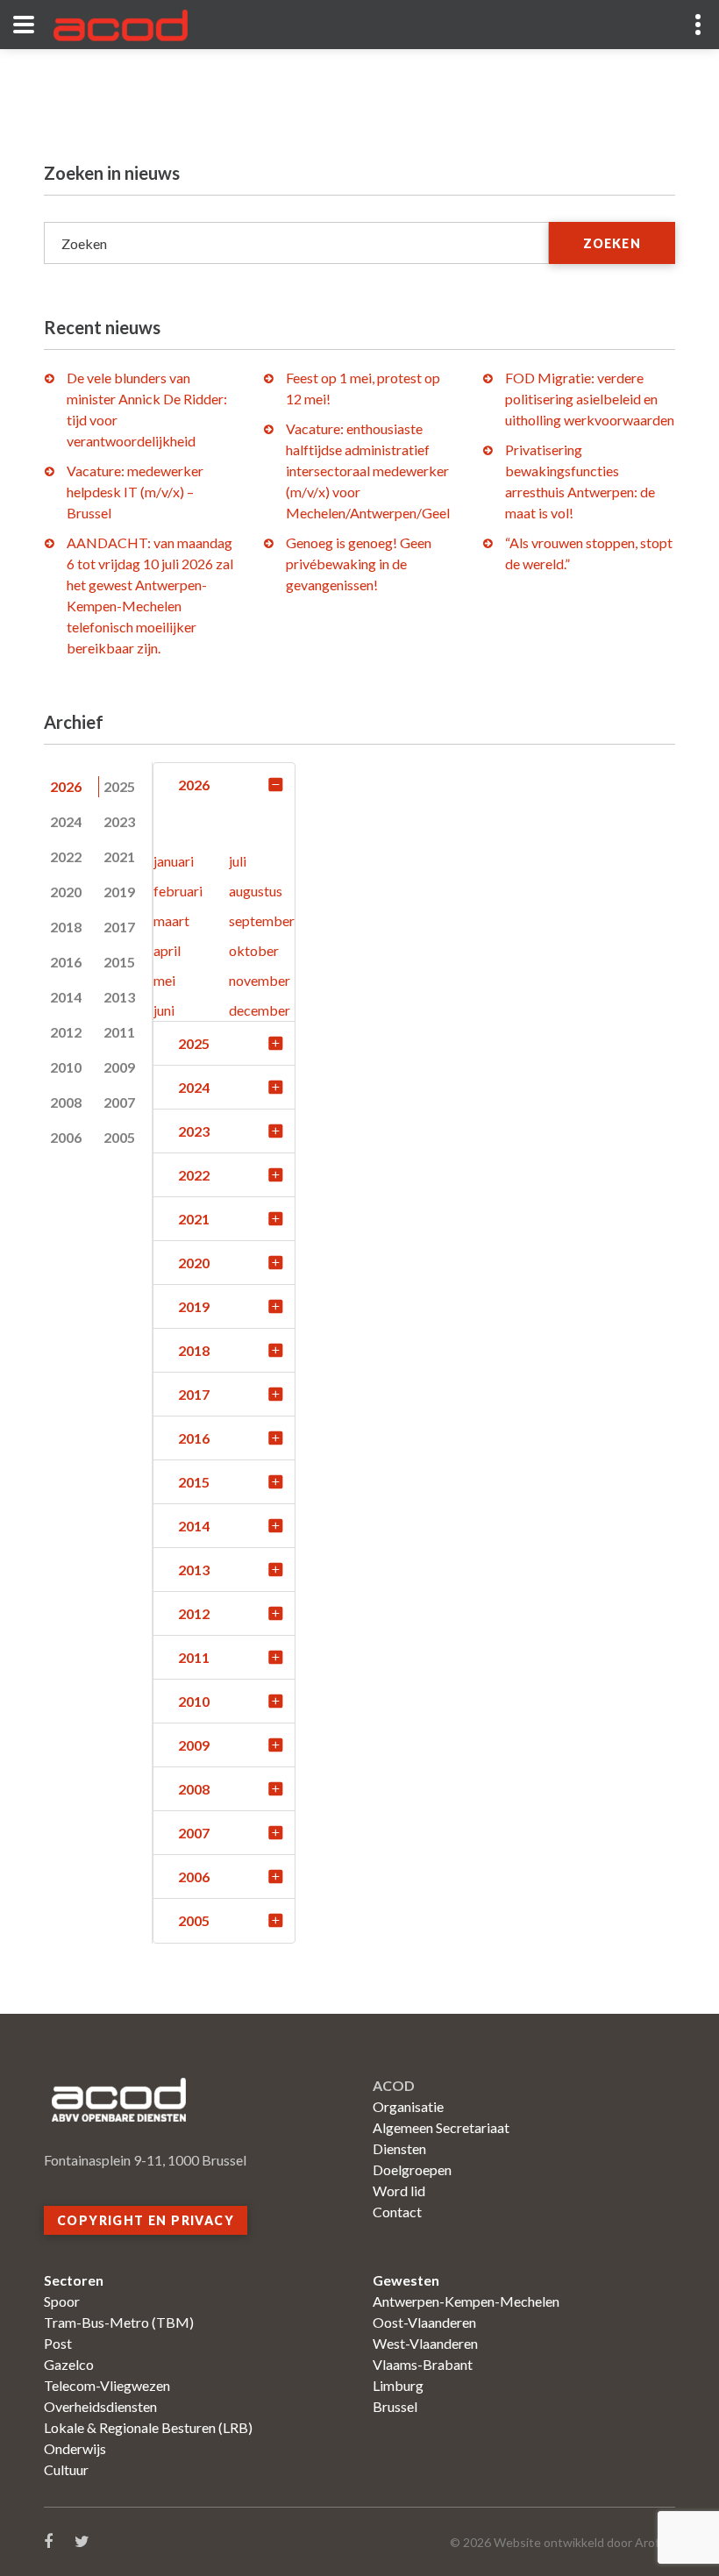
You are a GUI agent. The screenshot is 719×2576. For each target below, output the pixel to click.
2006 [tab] (66, 1137)
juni (164, 1010)
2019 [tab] (119, 892)
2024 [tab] (66, 821)
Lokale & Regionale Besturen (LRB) (148, 2427)
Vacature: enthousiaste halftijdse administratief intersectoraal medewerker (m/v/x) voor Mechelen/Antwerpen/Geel (368, 471)
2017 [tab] (119, 927)
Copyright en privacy (146, 2220)
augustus (256, 891)
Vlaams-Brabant (423, 2364)
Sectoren (74, 2280)
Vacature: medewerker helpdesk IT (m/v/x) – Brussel (135, 492)
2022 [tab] (66, 856)
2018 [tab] (66, 927)
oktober (254, 950)
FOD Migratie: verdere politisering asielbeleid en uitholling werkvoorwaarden (590, 399)
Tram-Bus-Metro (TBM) (119, 2322)
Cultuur (66, 2469)
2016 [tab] (66, 962)
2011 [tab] (119, 1032)
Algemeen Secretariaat (441, 2127)
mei (164, 980)
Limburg (398, 2385)
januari (174, 861)
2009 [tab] (119, 1067)
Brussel (395, 2406)
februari (178, 891)
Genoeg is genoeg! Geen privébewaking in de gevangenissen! (359, 564)
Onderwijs (75, 2448)
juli (238, 861)
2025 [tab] (119, 786)
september (262, 921)
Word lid (399, 2191)
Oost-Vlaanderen (424, 2322)
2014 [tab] (66, 997)
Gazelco (69, 2364)
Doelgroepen (412, 2169)
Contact (397, 2212)
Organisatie (408, 2106)
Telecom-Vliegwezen (107, 2385)
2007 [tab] (119, 1102)
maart (171, 921)
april (167, 950)
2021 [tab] (119, 856)
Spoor (62, 2301)
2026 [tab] (66, 786)
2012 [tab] (66, 1032)
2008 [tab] (66, 1102)
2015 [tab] (119, 962)
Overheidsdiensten (100, 2406)
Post (58, 2343)
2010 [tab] (66, 1067)
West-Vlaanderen (425, 2343)
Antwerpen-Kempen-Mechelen (466, 2301)
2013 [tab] (119, 997)
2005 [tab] (119, 1137)
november (260, 980)
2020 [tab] (66, 892)
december (260, 1010)
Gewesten (406, 2280)
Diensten (399, 2148)
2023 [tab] (119, 821)
